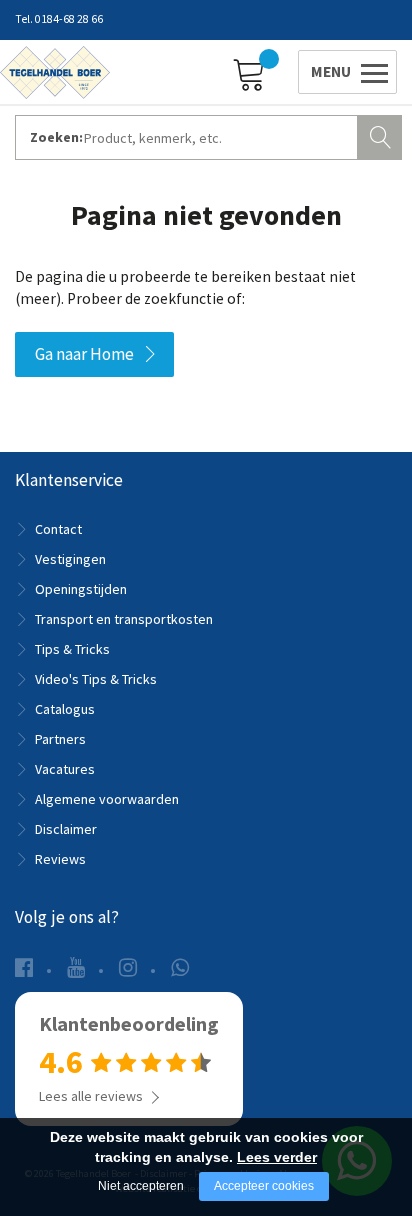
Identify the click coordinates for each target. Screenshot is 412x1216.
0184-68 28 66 (69, 19)
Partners (60, 739)
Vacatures (65, 769)
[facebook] (24, 967)
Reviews (60, 859)
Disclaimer (66, 829)
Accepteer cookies (264, 1186)
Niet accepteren (141, 1186)
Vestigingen (70, 559)
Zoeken (382, 135)
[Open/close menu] (344, 71)
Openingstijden (81, 589)
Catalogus (65, 709)
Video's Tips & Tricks (96, 679)
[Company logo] (55, 71)
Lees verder (277, 1157)
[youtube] (76, 967)
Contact (58, 529)
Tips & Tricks (72, 649)
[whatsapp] (180, 967)
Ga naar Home (84, 354)
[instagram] (128, 967)
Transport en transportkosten (124, 619)
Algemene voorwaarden (107, 799)
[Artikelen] (254, 73)
